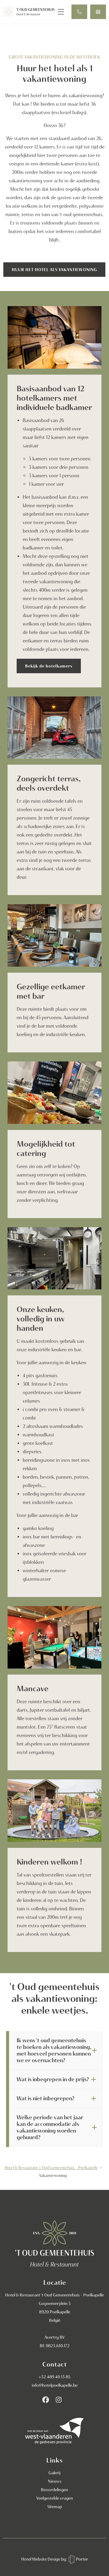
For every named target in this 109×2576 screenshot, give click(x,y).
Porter (82, 2559)
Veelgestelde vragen (55, 2498)
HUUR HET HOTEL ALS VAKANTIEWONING (54, 270)
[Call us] (79, 12)
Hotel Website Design (41, 2559)
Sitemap (55, 2507)
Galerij (54, 2473)
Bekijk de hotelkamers (49, 666)
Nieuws (55, 2481)
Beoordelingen (54, 2490)
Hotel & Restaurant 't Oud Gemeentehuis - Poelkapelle (51, 2168)
